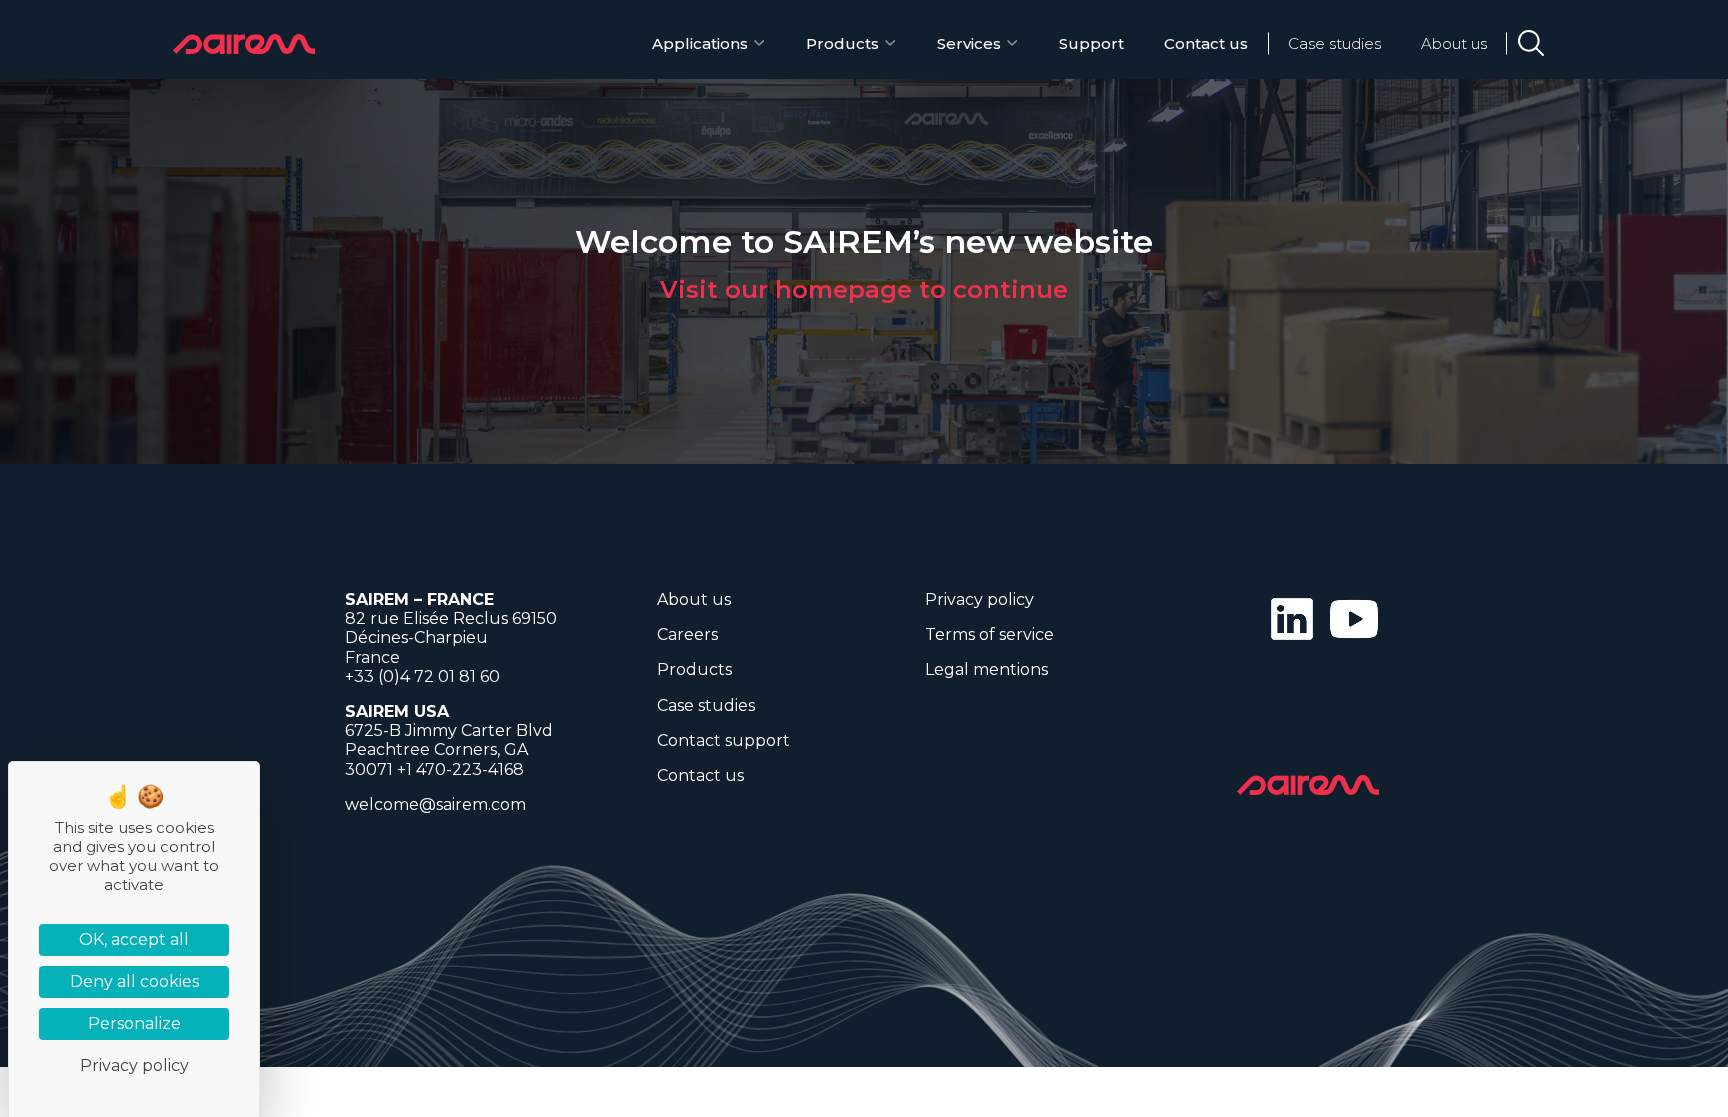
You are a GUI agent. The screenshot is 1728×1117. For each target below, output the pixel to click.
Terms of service (989, 634)
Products (842, 43)
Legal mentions (986, 669)
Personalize (134, 1023)
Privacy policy (979, 599)
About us (1454, 43)
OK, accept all (134, 939)
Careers (687, 634)
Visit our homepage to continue (864, 289)
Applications (700, 43)
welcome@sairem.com (435, 804)
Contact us (1206, 43)
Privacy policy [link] (134, 1065)
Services (969, 43)
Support (1091, 43)
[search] (1531, 43)
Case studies (1334, 43)
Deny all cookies (134, 981)
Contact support (723, 740)
